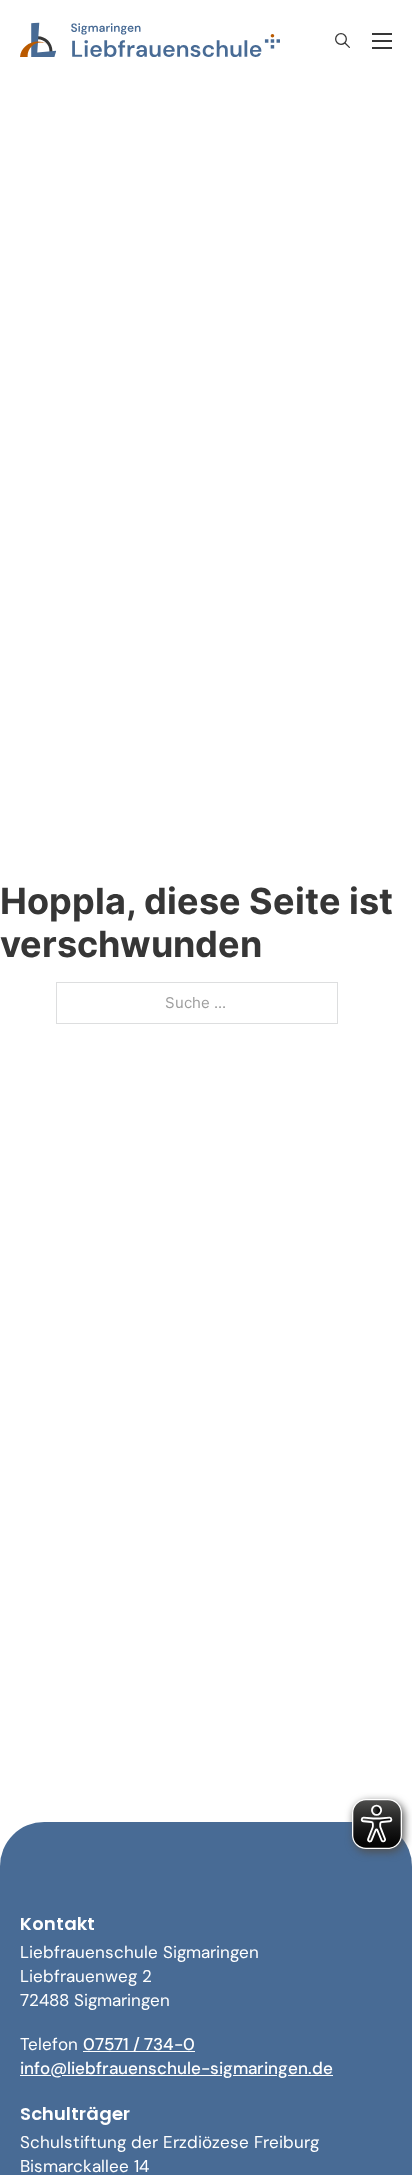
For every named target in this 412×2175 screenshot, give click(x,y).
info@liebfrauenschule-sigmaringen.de (176, 2068)
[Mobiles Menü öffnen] (382, 41)
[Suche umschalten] (342, 41)
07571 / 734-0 (139, 2044)
